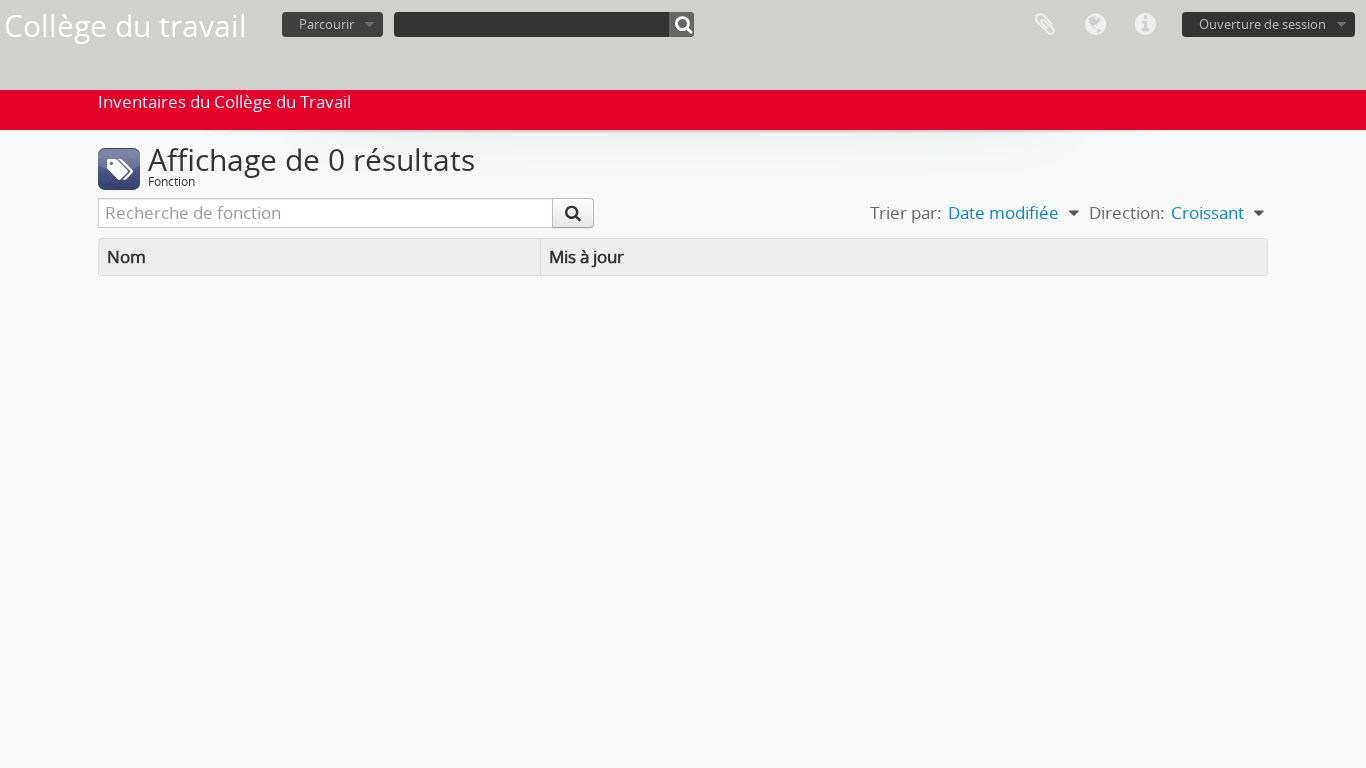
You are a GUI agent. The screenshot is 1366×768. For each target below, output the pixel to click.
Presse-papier (1045, 25)
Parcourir (326, 24)
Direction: (1127, 212)
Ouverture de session (1262, 24)
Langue (1095, 25)
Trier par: (906, 212)
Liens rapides (1145, 25)
